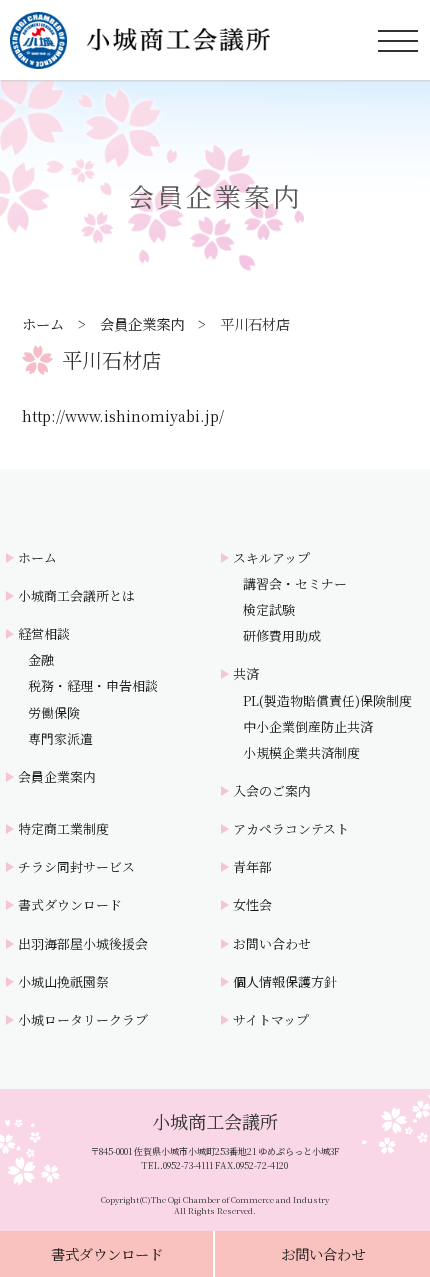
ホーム (43, 323)
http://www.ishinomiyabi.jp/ (123, 415)
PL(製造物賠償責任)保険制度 (327, 701)
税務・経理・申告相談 (93, 686)
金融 (41, 660)
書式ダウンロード (107, 1253)
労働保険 (54, 713)
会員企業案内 (142, 323)
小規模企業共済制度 (301, 753)
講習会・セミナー (295, 584)
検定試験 (269, 610)
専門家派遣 (60, 739)
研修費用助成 (282, 636)
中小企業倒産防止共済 (308, 727)
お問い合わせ (323, 1253)
